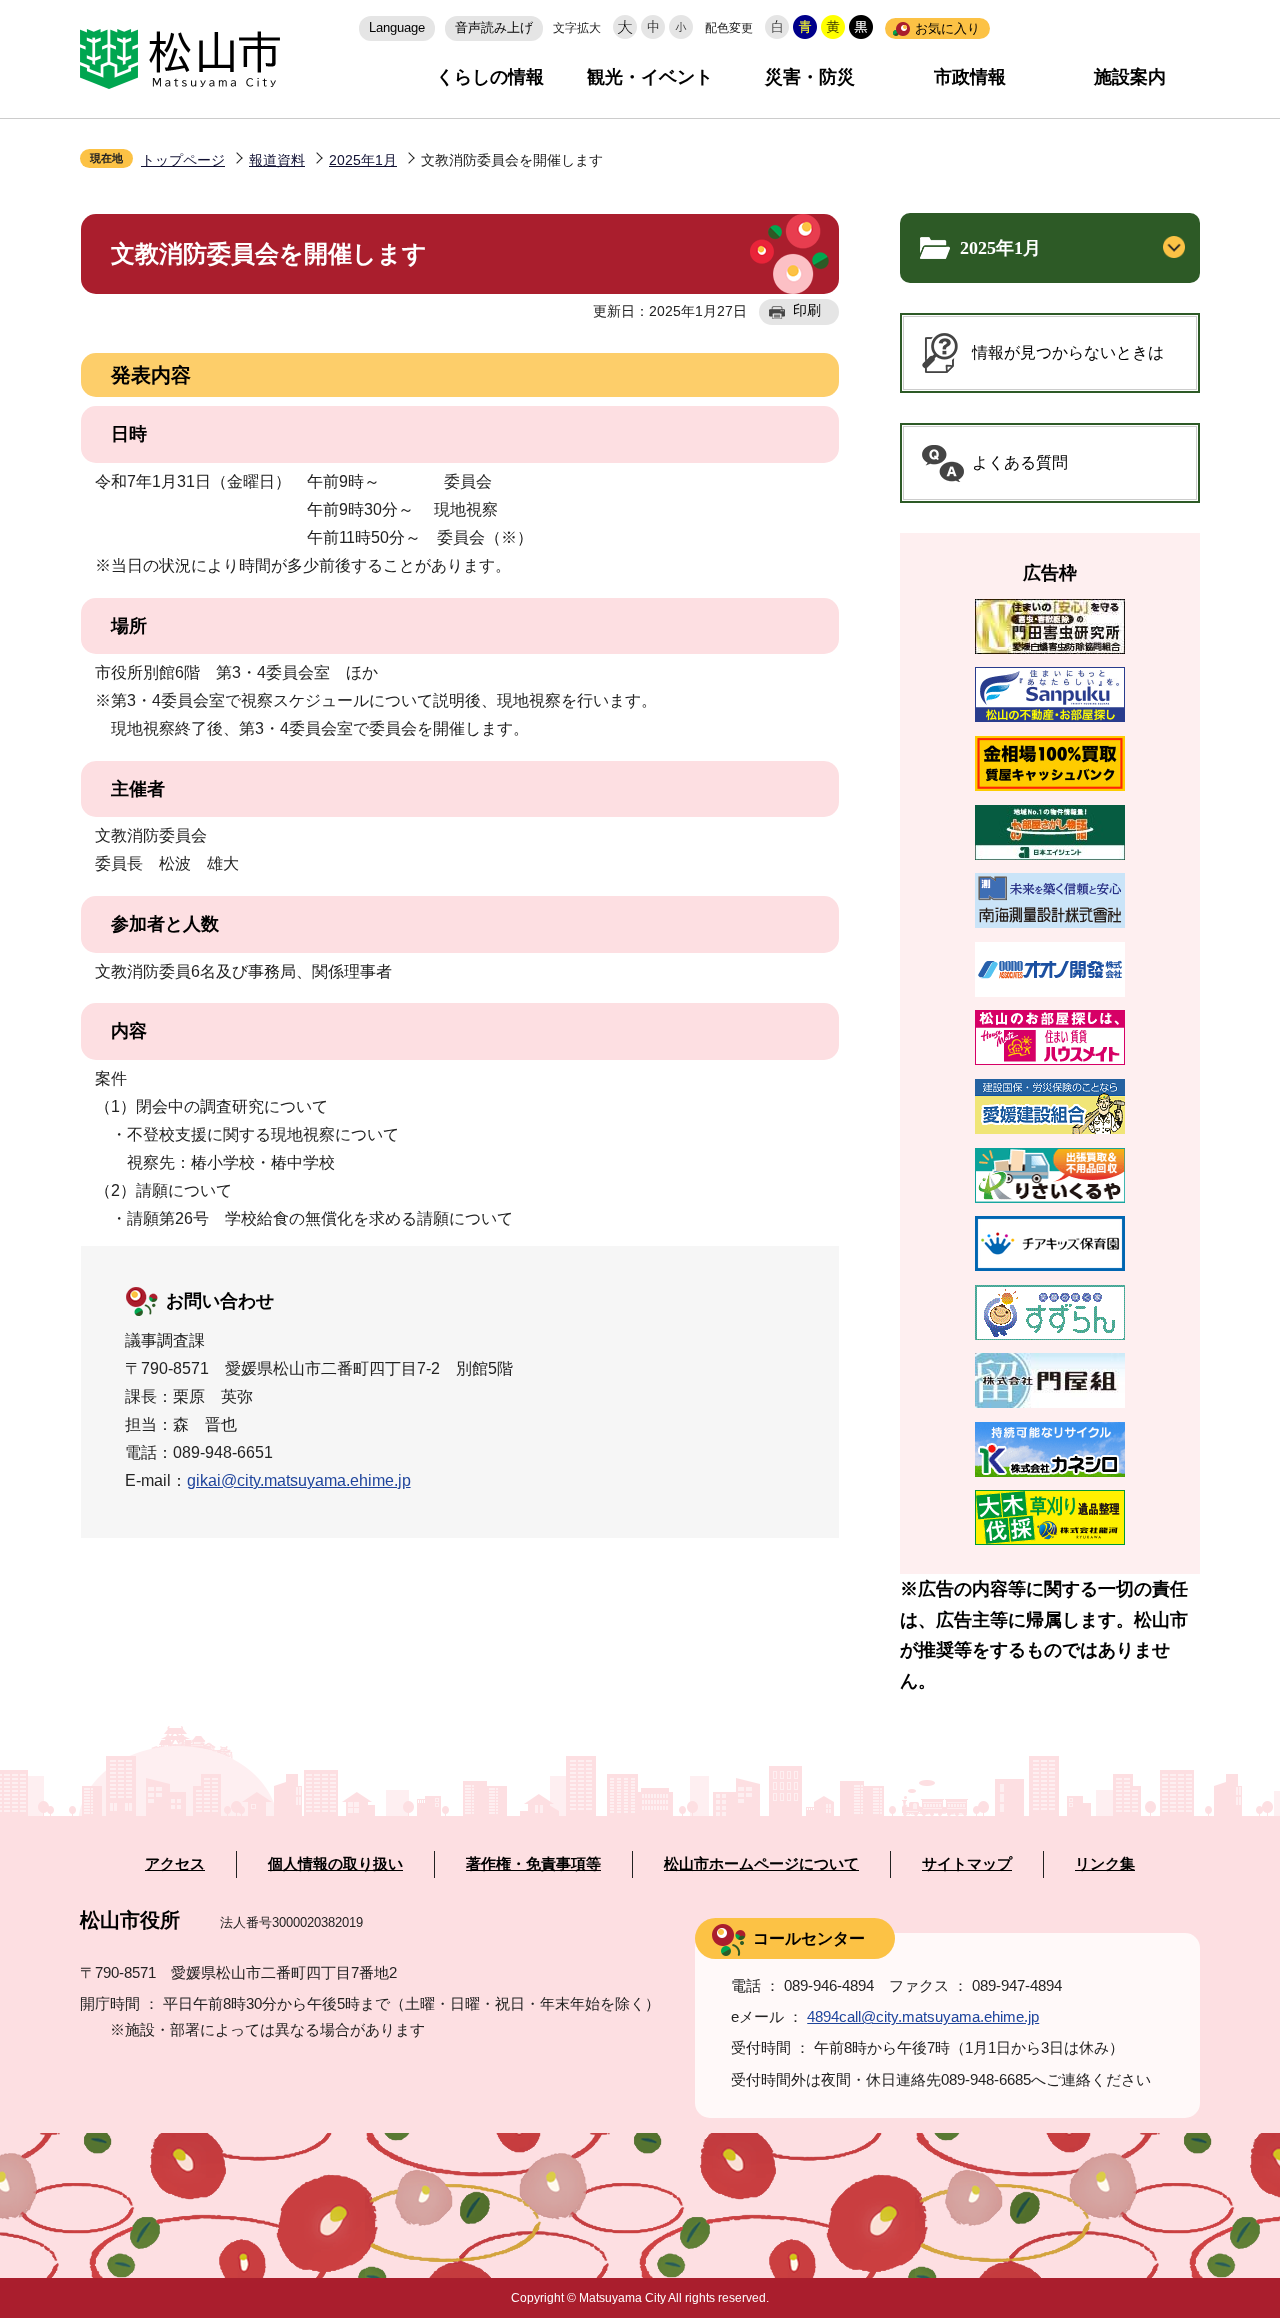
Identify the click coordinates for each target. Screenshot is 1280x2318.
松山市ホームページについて (761, 1864)
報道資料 (277, 160)
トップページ (183, 160)
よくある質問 (1020, 462)
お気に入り (947, 28)
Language (397, 27)
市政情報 (970, 77)
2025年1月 (363, 160)
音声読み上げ (494, 27)
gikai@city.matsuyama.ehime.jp (299, 1480)
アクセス (175, 1864)
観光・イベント (650, 77)
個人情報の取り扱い (335, 1864)
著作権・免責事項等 (533, 1864)
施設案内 (1130, 77)
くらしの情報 (490, 77)
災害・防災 (810, 77)
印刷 (807, 310)
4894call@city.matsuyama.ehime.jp (923, 2016)
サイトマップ (967, 1864)
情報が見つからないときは (1068, 352)
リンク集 (1105, 1864)
